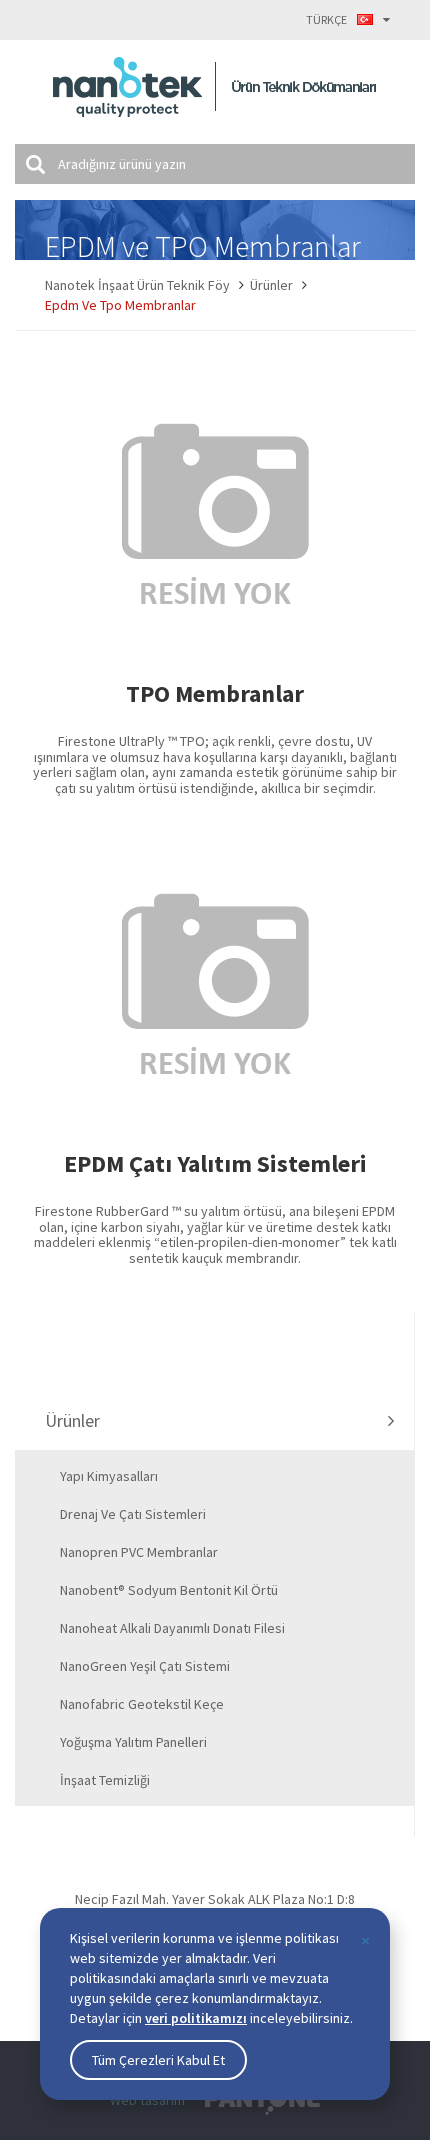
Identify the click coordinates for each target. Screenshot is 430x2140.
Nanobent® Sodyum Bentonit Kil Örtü (169, 1590)
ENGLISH (334, 62)
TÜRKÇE (326, 19)
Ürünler (271, 285)
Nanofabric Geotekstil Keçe (142, 1704)
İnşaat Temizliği (105, 1780)
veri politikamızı (196, 2018)
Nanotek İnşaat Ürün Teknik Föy (137, 285)
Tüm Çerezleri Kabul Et (158, 2060)
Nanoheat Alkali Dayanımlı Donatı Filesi (172, 1628)
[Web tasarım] (262, 2102)
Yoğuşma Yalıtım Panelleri (133, 1742)
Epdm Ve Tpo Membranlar (120, 305)
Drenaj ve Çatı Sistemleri (133, 1514)
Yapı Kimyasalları (109, 1476)
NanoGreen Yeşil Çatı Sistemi (145, 1666)
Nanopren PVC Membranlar (139, 1552)
